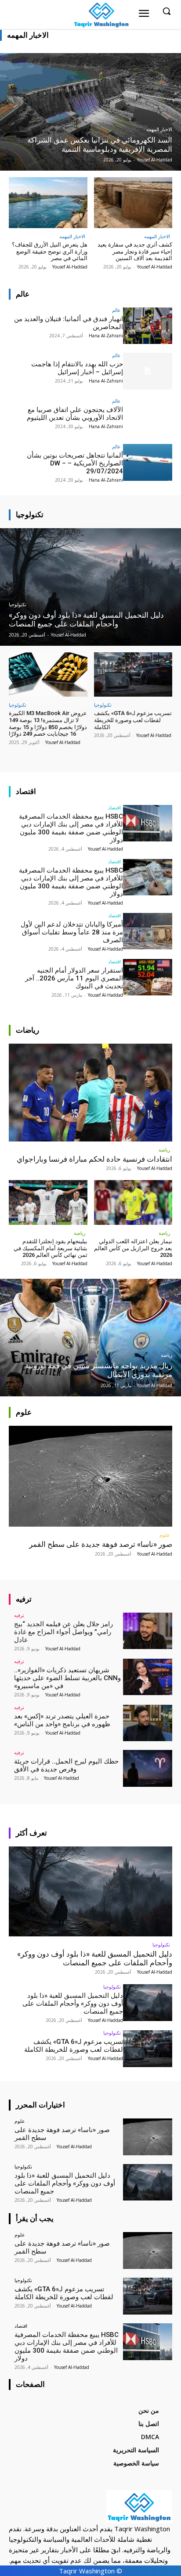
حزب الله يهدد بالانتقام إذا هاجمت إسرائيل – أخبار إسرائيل (77, 368)
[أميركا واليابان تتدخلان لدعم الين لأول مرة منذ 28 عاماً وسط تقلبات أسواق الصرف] (148, 931)
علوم (165, 1535)
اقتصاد (114, 807)
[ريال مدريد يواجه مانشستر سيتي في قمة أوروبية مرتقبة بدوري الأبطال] (90, 1338)
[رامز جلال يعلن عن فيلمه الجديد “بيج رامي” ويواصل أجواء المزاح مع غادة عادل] (148, 1631)
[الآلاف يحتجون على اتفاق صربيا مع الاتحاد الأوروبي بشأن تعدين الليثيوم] (148, 417)
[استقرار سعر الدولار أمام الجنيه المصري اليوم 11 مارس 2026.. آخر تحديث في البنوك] (148, 977)
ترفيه (19, 1615)
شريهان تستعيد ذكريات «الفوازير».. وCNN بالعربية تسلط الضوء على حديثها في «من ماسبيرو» (67, 1678)
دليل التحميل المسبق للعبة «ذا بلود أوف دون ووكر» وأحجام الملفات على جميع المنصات (95, 1958)
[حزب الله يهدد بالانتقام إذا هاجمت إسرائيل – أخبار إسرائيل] (148, 371)
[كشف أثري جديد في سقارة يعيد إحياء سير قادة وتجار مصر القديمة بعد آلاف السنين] (133, 203)
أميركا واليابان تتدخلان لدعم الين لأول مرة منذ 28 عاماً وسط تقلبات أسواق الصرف (72, 932)
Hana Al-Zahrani (106, 336)
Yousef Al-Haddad (155, 267)
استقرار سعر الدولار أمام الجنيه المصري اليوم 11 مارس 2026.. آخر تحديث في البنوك (74, 978)
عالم (116, 310)
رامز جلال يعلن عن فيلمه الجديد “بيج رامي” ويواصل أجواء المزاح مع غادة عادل (63, 1632)
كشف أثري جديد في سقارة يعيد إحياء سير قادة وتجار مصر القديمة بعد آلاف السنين (135, 251)
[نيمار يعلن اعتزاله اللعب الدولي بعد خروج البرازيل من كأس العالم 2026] (133, 1202)
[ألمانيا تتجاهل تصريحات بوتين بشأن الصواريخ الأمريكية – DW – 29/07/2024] (148, 462)
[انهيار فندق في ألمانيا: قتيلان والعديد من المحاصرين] (148, 326)
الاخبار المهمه (159, 130)
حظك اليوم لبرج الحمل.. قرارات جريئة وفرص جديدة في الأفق (66, 1765)
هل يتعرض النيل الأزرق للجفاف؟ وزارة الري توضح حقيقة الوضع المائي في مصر (50, 251)
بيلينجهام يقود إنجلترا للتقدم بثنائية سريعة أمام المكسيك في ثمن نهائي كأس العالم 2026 (51, 1248)
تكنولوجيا (18, 605)
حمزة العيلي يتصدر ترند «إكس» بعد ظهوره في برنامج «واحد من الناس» (62, 1720)
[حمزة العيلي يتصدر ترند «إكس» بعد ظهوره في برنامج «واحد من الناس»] (148, 1723)
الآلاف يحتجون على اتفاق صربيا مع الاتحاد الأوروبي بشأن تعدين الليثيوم (75, 414)
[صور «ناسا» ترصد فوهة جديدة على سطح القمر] (90, 1476)
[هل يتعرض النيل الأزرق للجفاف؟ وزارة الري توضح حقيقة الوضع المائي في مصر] (48, 203)
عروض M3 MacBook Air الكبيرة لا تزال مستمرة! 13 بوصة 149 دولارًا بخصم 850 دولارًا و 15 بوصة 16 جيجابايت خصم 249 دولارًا (48, 723)
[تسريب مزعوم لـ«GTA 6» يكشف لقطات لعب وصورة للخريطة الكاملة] (133, 675)
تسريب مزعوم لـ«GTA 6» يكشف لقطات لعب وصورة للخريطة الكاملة (133, 720)
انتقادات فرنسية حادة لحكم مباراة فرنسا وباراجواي (94, 1159)
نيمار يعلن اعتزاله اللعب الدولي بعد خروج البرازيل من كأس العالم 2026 (133, 1248)
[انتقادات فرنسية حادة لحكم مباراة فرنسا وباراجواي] (90, 1093)
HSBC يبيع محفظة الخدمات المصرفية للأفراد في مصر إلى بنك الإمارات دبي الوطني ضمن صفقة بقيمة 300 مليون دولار (71, 828)
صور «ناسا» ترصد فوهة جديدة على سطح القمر (101, 1544)
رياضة (164, 1150)
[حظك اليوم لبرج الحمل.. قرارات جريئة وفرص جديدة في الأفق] (148, 1768)
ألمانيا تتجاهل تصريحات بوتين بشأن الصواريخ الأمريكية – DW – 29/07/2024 (75, 463)
